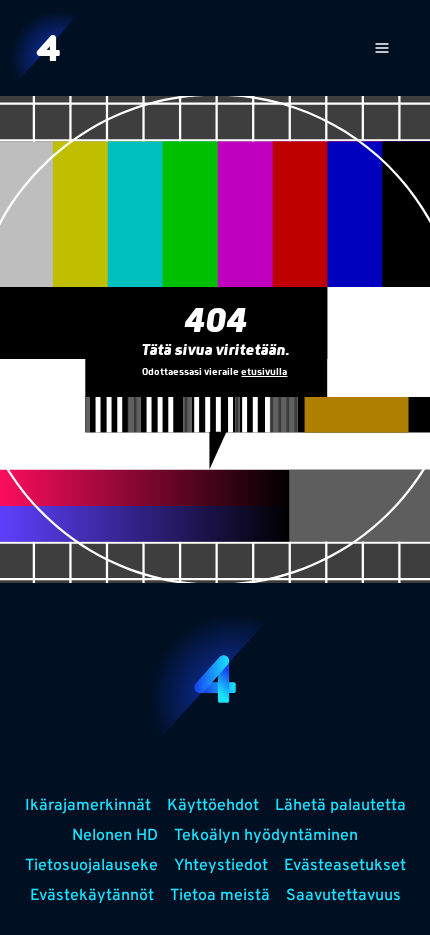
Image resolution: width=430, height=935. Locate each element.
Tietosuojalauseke (91, 866)
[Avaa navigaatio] (382, 48)
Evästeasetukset (345, 866)
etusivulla (264, 372)
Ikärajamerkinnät (88, 806)
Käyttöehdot (213, 806)
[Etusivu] (48, 48)
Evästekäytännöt (92, 896)
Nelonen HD (115, 836)
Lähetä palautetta (340, 806)
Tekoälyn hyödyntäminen (266, 836)
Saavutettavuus (343, 896)
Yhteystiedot (221, 866)
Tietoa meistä (220, 896)
